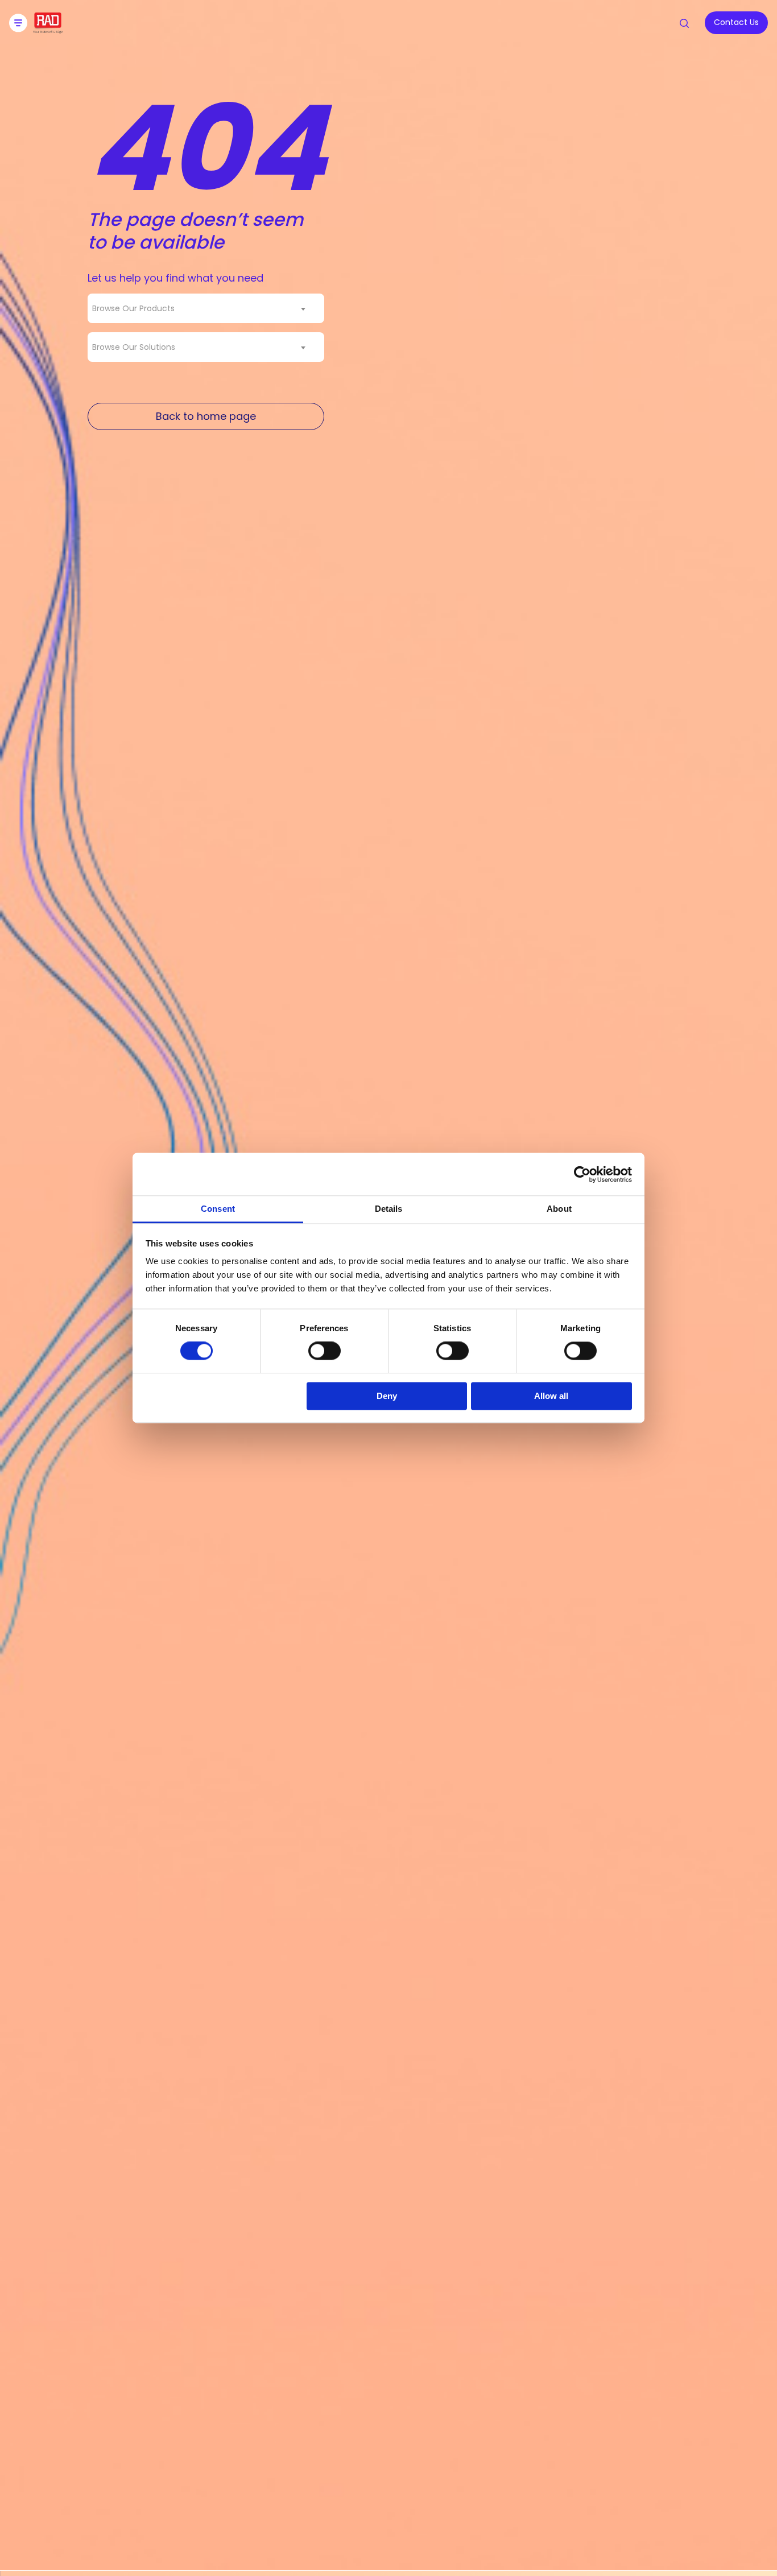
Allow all (551, 1396)
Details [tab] (389, 1209)
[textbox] (137, 308)
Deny (387, 1396)
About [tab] (559, 1209)
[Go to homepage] (48, 30)
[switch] (325, 1351)
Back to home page (206, 416)
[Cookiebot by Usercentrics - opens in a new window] (582, 1174)
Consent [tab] (218, 1209)
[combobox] (206, 308)
